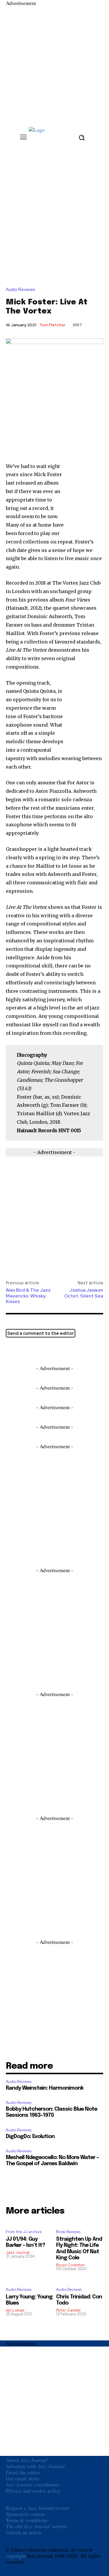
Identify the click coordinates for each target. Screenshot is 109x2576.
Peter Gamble (68, 2310)
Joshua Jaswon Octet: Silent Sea (84, 1293)
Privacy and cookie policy (33, 2491)
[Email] (38, 1351)
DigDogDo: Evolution (30, 2137)
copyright (16, 2556)
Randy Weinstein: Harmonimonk (45, 2088)
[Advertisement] (54, 61)
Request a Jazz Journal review (37, 2508)
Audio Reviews (20, 290)
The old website (37, 2526)
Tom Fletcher (52, 325)
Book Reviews (68, 2232)
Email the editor (23, 2472)
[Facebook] (25, 1351)
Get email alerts (23, 2478)
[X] (12, 1351)
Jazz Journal (18, 2253)
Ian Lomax (15, 2310)
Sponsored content (25, 2514)
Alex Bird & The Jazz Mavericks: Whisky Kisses (28, 1296)
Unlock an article (24, 2532)
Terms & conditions (27, 2520)
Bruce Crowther (70, 2265)
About (26, 2460)
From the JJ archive (24, 2232)
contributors (33, 2484)
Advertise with (35, 2466)
